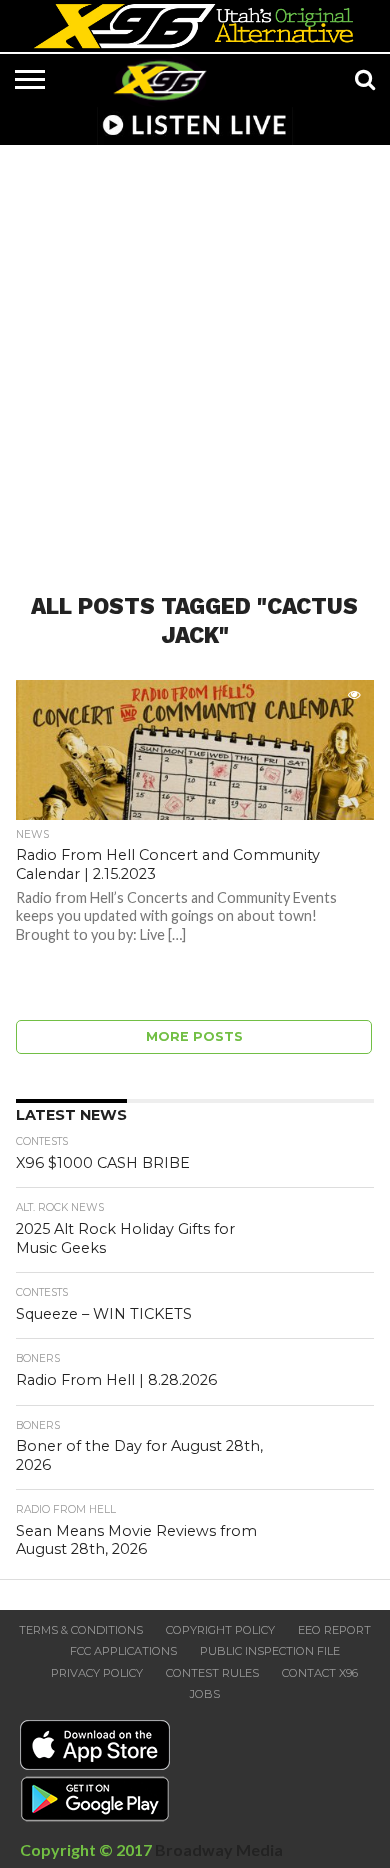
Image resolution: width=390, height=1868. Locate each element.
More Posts (194, 1036)
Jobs (205, 1694)
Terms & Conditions (81, 1630)
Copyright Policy (220, 1630)
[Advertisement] (195, 357)
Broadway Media (219, 1849)
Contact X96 (320, 1673)
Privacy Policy (97, 1673)
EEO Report (334, 1630)
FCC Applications (123, 1651)
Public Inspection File (270, 1651)
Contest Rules (212, 1673)
